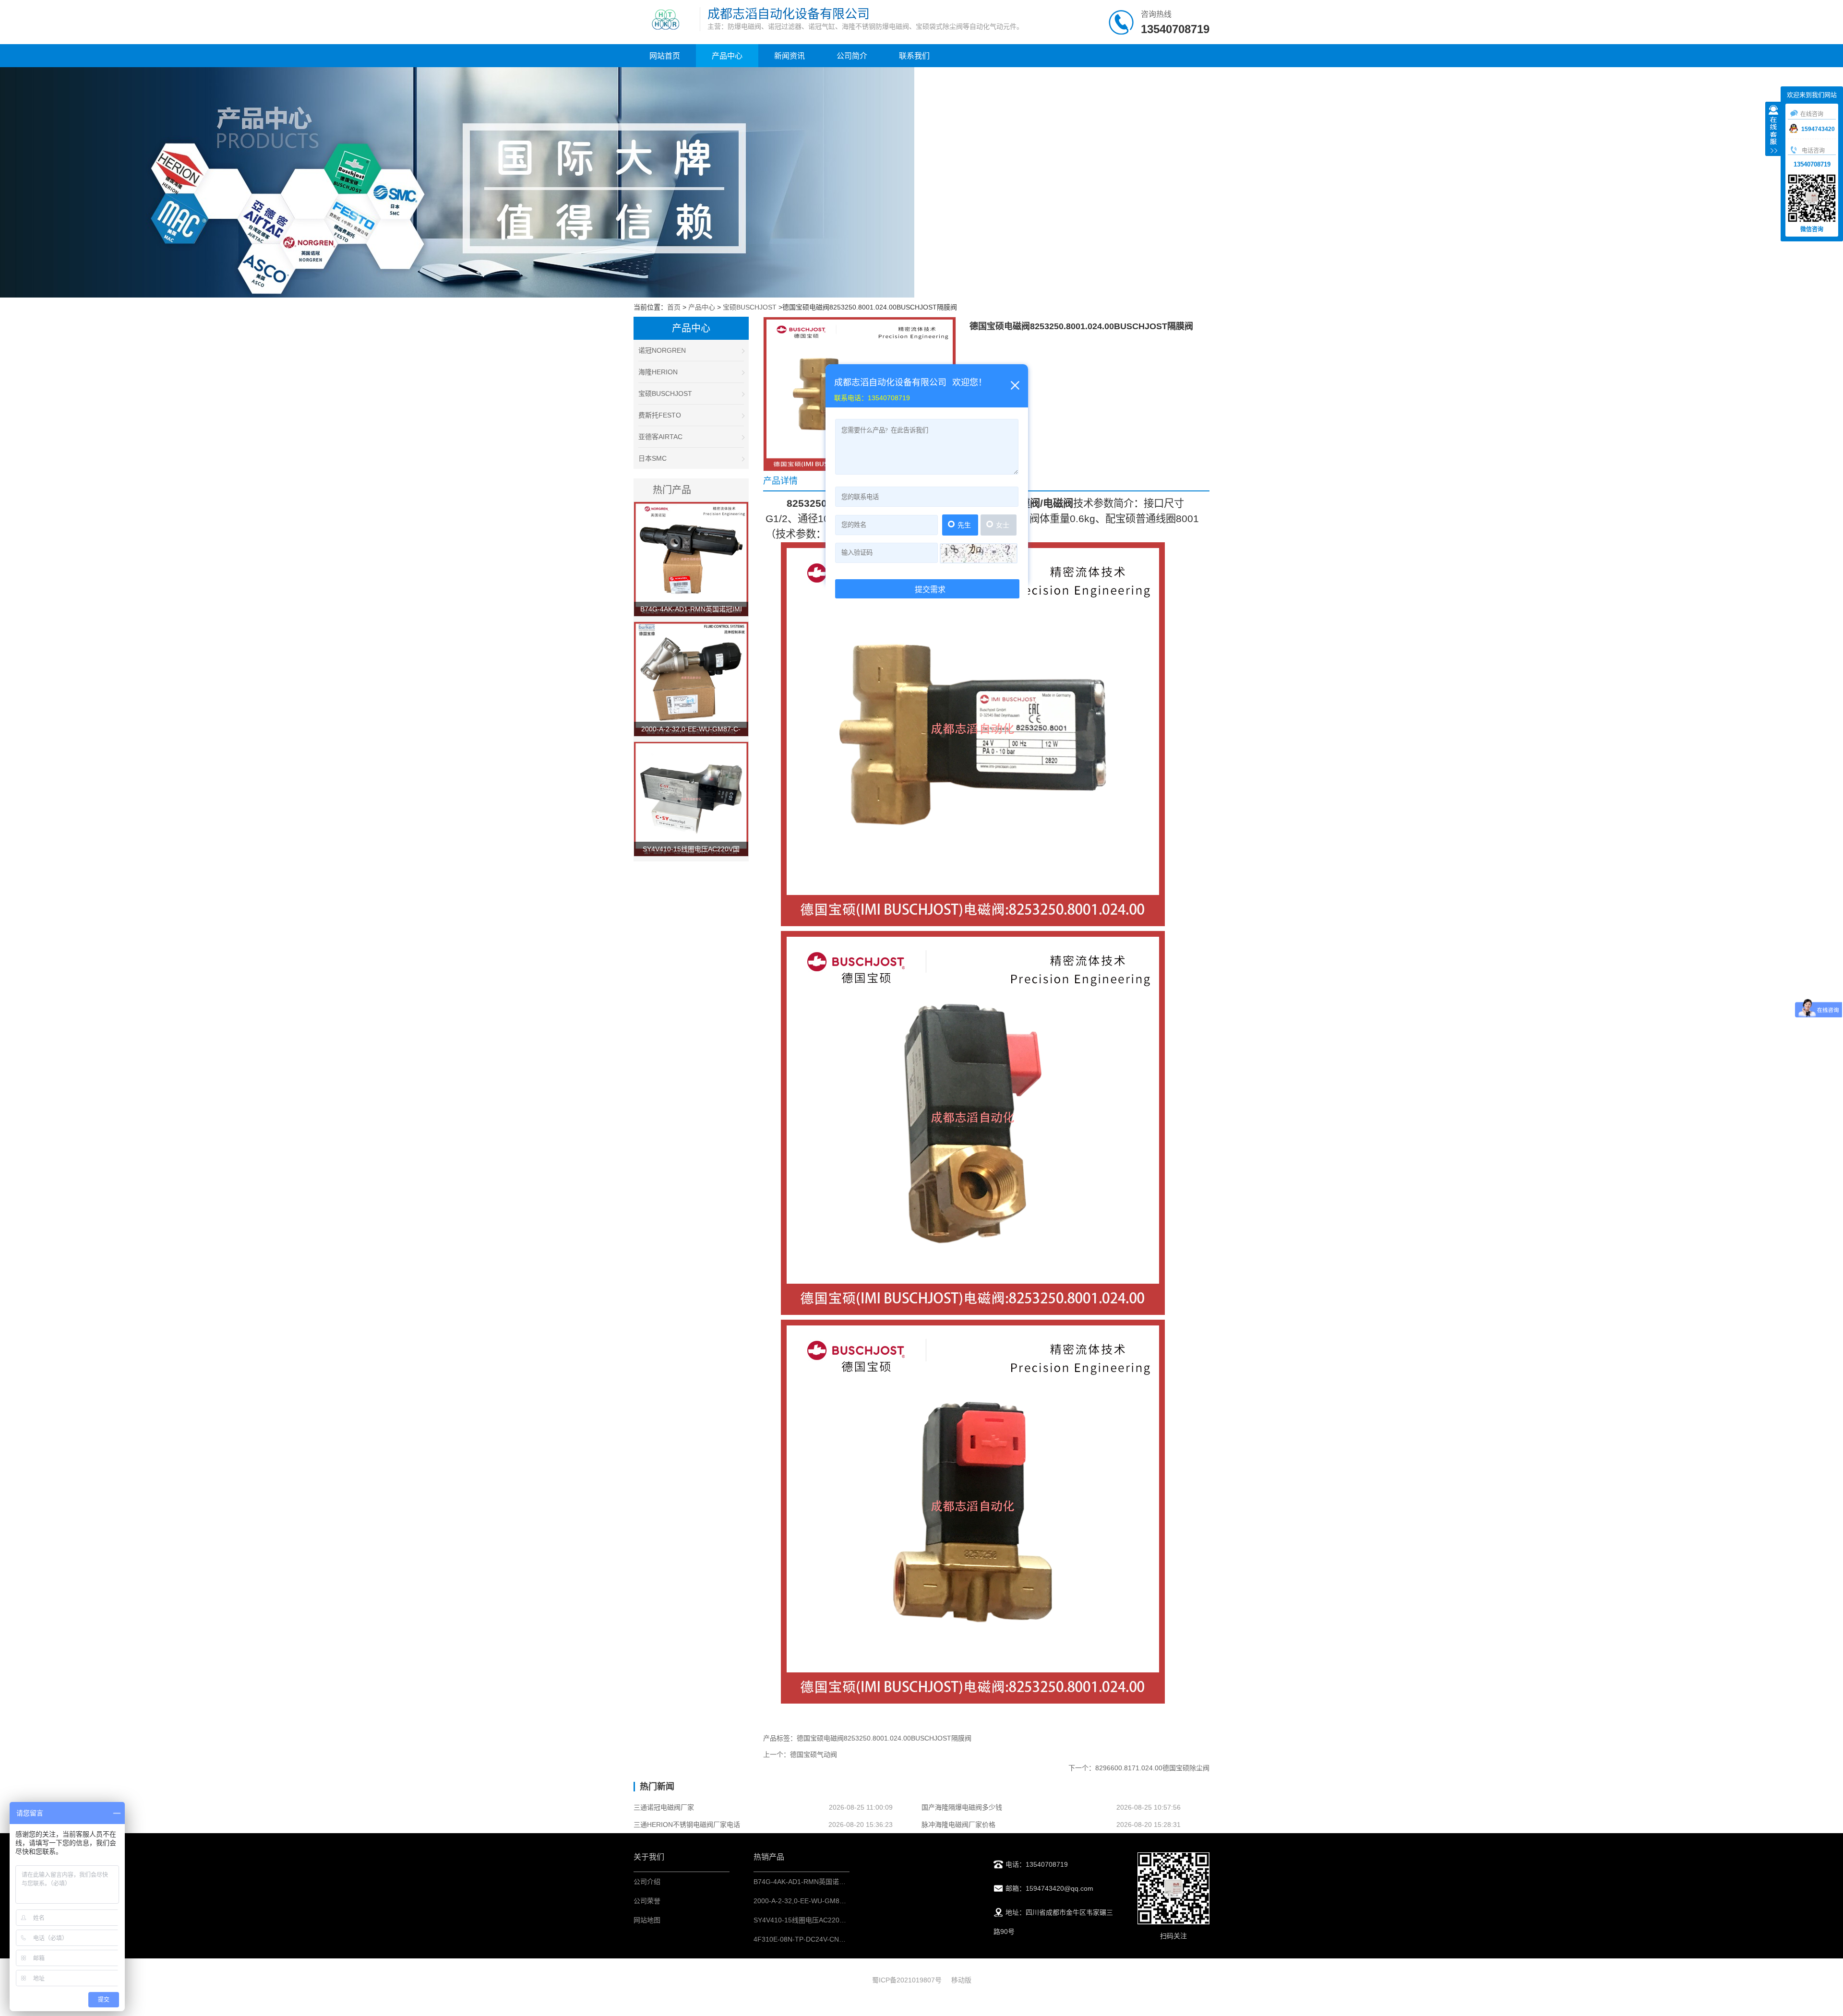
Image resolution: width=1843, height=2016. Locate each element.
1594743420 (1818, 129)
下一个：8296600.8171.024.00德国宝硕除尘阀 (1139, 1768)
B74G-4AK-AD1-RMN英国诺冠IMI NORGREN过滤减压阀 (839, 1882)
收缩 (1773, 130)
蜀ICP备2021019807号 (907, 1980)
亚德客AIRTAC (660, 437)
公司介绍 (647, 1882)
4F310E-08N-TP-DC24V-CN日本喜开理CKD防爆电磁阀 (837, 1939)
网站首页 (665, 56)
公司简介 (852, 56)
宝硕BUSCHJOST (750, 307)
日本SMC (652, 458)
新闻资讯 (790, 56)
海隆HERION (658, 372)
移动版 (961, 1980)
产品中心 (727, 56)
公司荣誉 (647, 1901)
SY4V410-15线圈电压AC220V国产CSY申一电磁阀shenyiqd (843, 1920)
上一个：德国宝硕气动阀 (800, 1754)
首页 (674, 307)
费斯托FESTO (660, 415)
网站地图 (647, 1920)
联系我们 (914, 56)
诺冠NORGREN (662, 350)
